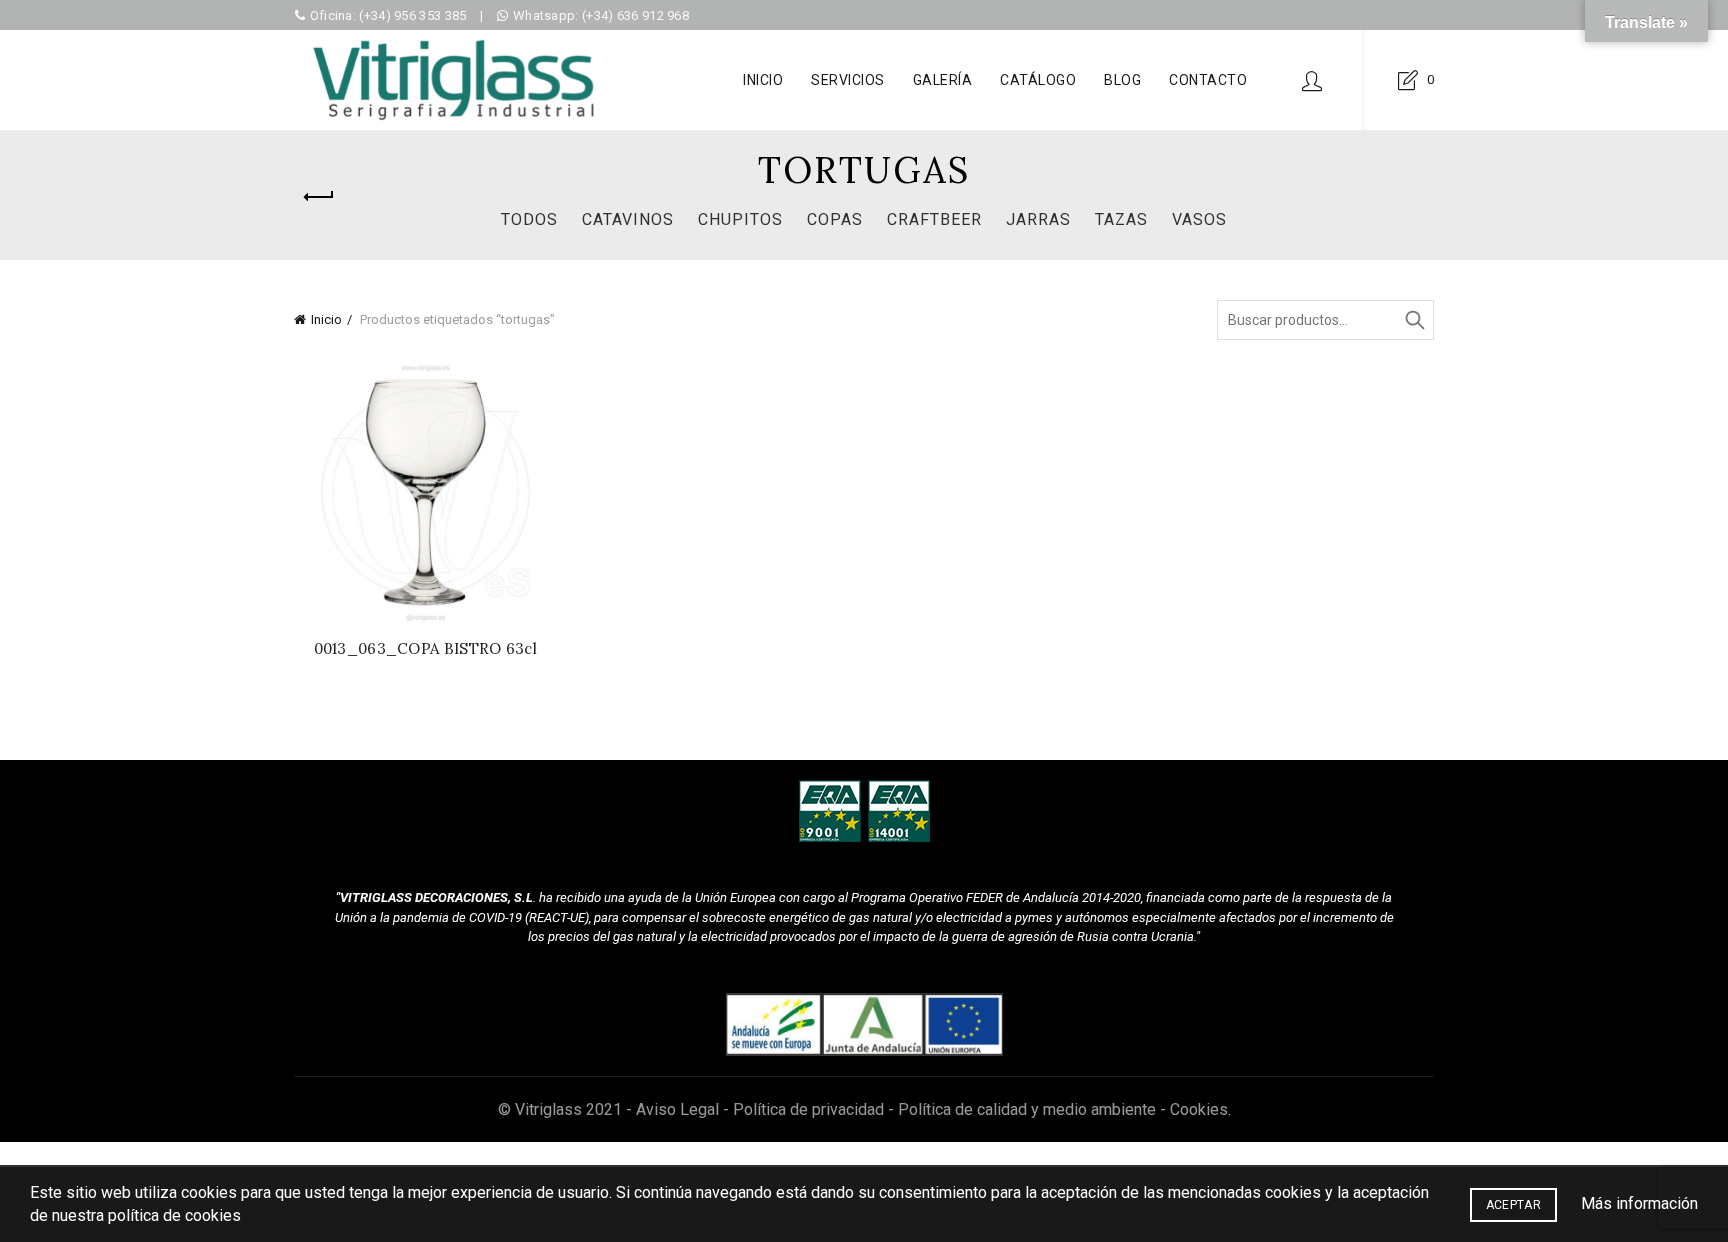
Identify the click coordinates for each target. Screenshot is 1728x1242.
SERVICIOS (848, 80)
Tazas (1121, 219)
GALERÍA (943, 80)
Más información (1639, 1203)
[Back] (319, 197)
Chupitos (740, 219)
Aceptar (1513, 1205)
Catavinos (628, 219)
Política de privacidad (808, 1109)
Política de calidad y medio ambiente (1027, 1109)
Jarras (1038, 219)
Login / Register (1312, 80)
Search (1414, 320)
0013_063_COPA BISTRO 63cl (426, 649)
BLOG (1122, 80)
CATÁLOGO (1038, 80)
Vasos (1199, 219)
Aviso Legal (677, 1109)
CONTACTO (1208, 80)
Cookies (1199, 1109)
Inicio (326, 319)
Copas (835, 219)
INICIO (763, 80)
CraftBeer (934, 219)
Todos (529, 219)
